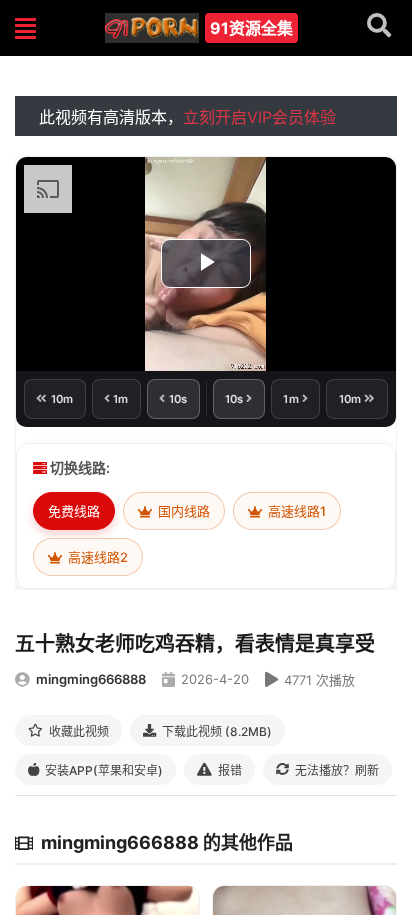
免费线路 (74, 511)
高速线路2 (96, 557)
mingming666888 (91, 679)
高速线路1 (295, 511)
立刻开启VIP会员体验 (259, 117)
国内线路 (182, 511)
